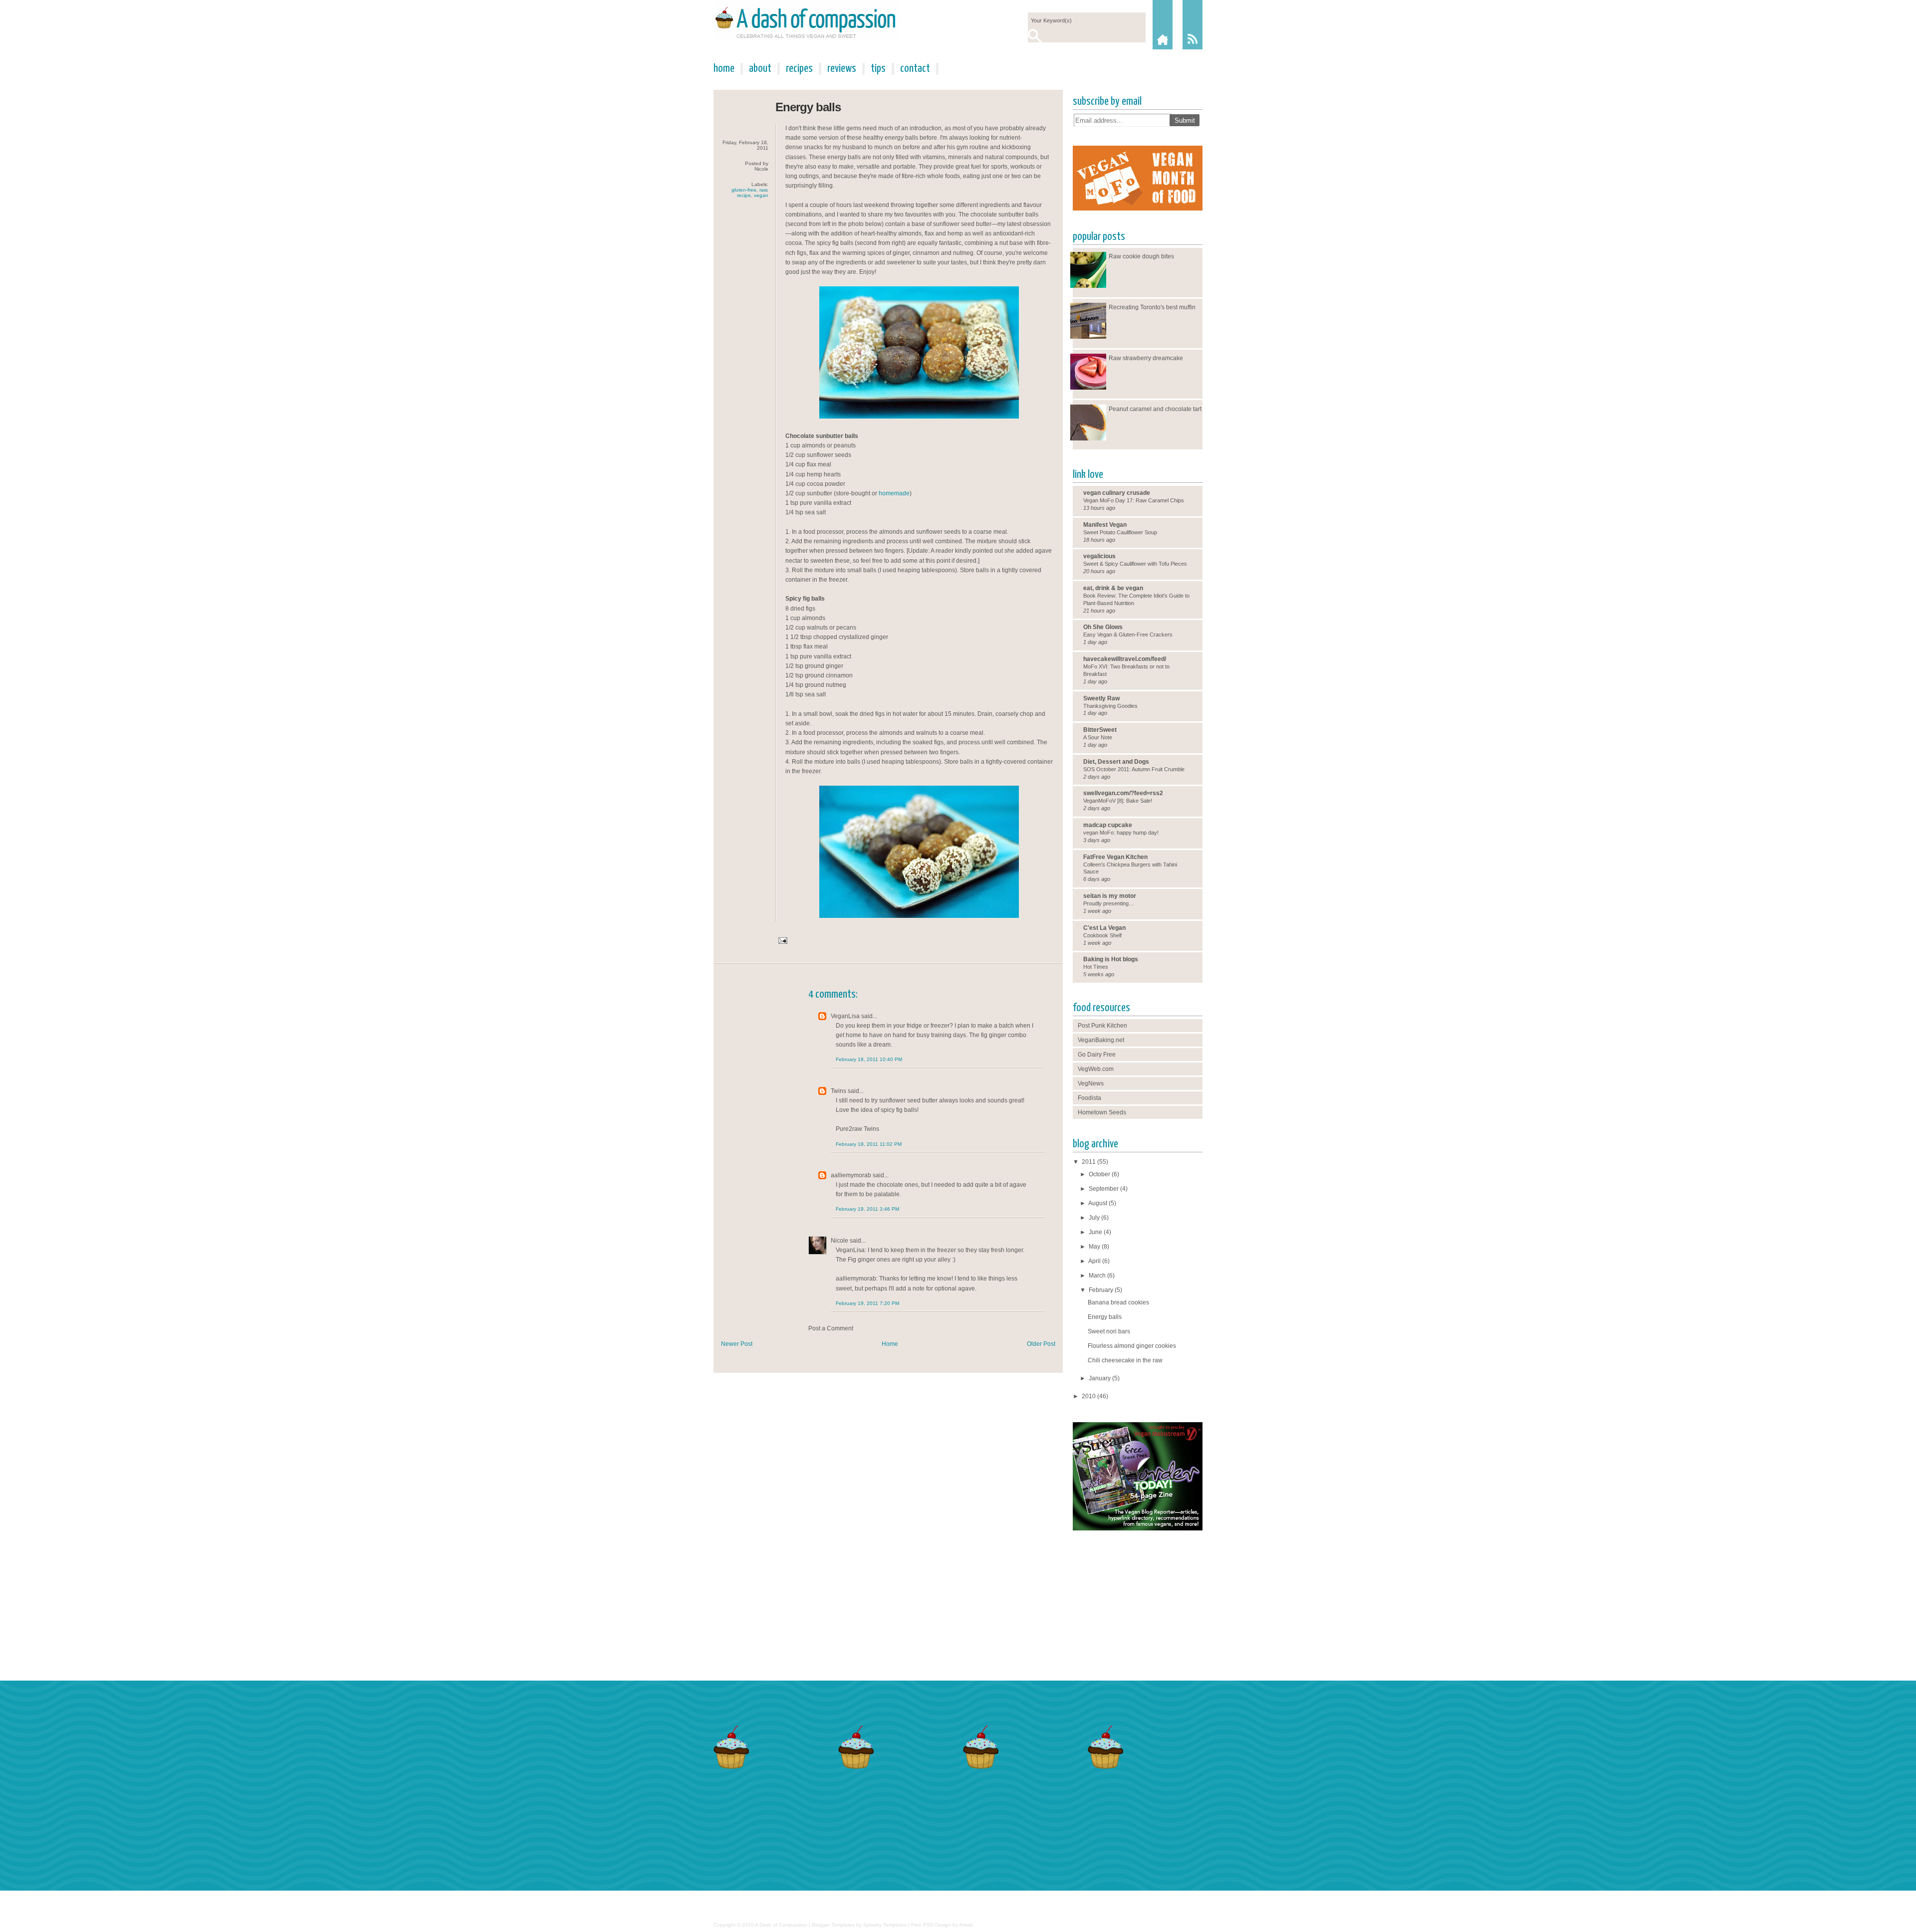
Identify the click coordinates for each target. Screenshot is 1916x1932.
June (1095, 1232)
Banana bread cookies (1118, 1302)
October (1099, 1174)
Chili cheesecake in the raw (1125, 1360)
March (1097, 1276)
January (1100, 1378)
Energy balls (808, 107)
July (1094, 1218)
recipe (744, 195)
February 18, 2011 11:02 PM (869, 1144)
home (724, 69)
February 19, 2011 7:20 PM (867, 1303)
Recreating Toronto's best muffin (1152, 307)
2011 (1089, 1162)
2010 (1089, 1396)
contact (915, 69)
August (1098, 1203)
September (1104, 1189)
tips (878, 69)
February (1101, 1290)
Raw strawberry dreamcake (1146, 358)
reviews (842, 69)
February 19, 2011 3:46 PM (867, 1209)
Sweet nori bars (1109, 1331)
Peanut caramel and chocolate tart (1155, 409)
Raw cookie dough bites (1141, 256)
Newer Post (737, 1344)
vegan (761, 195)
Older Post (1041, 1344)
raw (763, 190)
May (1094, 1247)
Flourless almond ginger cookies (1132, 1346)
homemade (894, 493)
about (760, 69)
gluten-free (744, 190)
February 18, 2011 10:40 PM (869, 1059)
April (1094, 1261)
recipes (799, 69)
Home (890, 1344)
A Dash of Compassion (781, 1925)
